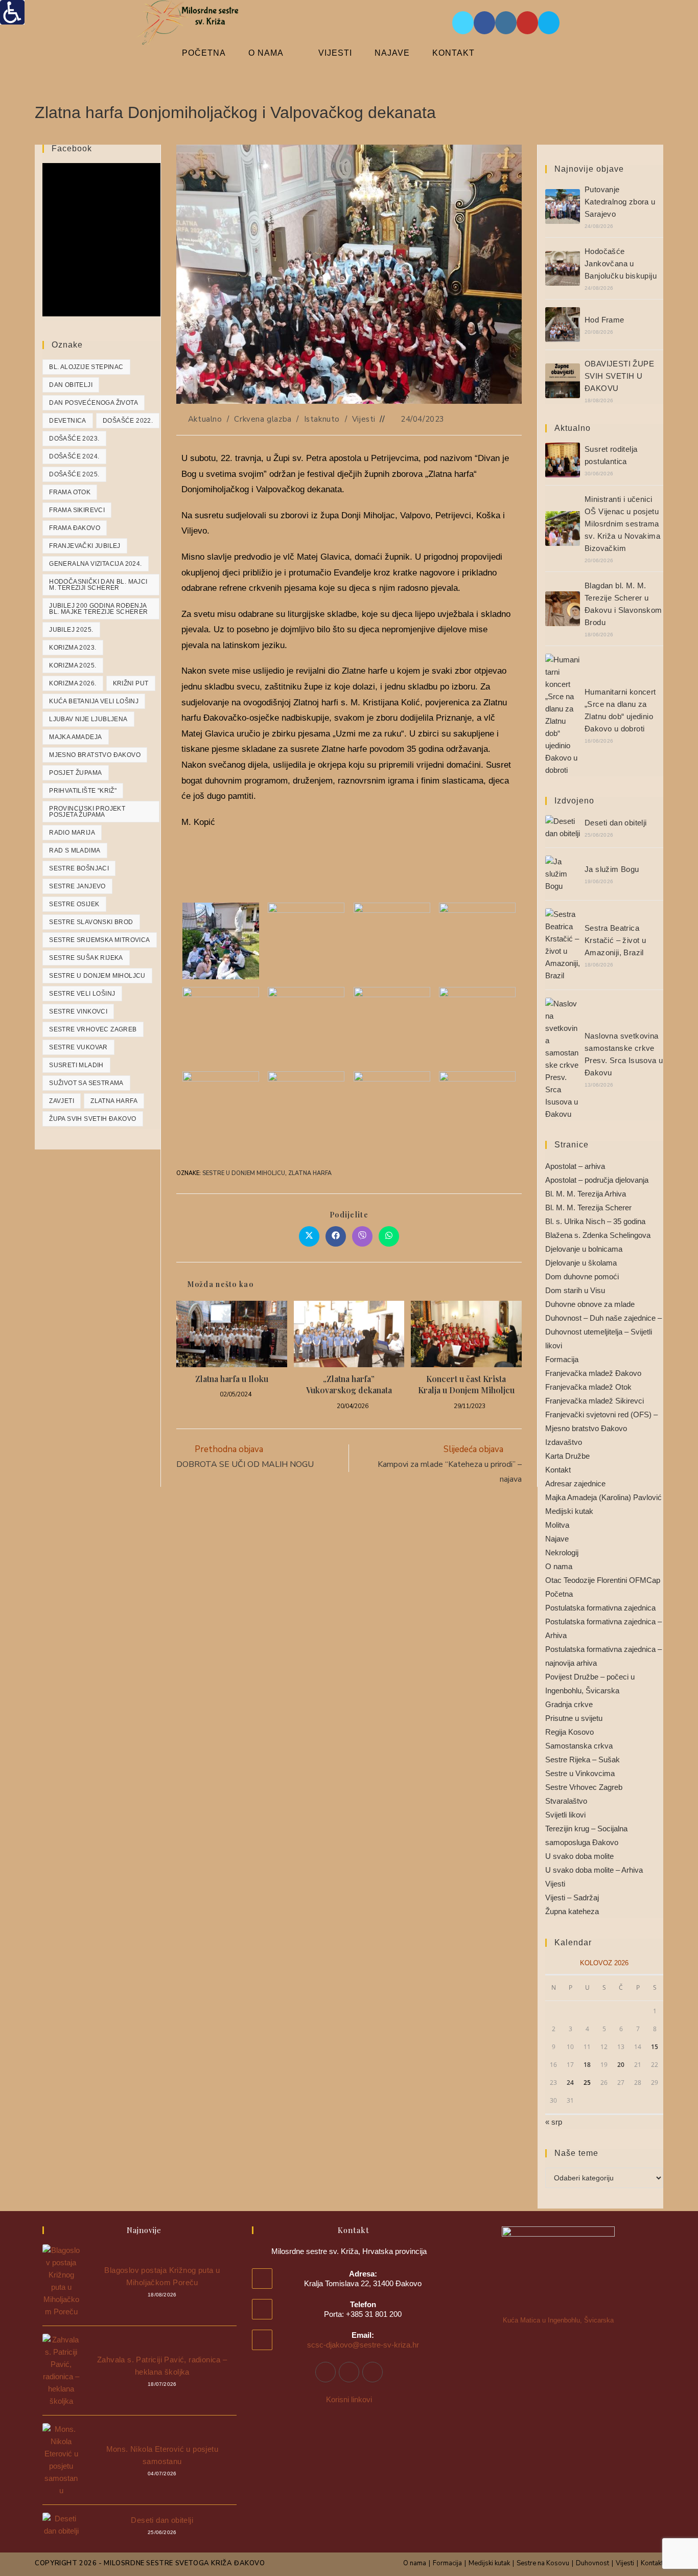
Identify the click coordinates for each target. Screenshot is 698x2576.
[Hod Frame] (563, 325)
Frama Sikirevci (77, 510)
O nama (559, 1566)
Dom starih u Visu (575, 1290)
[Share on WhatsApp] (389, 1236)
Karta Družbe (567, 1456)
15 (655, 2047)
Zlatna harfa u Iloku (232, 1379)
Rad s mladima (75, 850)
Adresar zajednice (575, 1483)
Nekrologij (562, 1552)
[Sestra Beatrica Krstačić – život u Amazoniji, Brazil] (563, 945)
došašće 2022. (128, 421)
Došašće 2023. (74, 439)
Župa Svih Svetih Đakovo (92, 1119)
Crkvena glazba (263, 419)
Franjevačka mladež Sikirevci (595, 1401)
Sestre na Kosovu (543, 2563)
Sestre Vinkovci (78, 1011)
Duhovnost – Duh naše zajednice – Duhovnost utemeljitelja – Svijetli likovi (603, 1332)
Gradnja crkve (569, 1704)
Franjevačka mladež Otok (588, 1387)
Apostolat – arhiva (575, 1166)
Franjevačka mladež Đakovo (593, 1373)
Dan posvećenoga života (94, 403)
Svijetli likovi (565, 1815)
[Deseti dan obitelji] (563, 827)
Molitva (557, 1525)
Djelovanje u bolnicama (584, 1249)
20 (621, 2065)
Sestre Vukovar (78, 1047)
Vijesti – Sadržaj (572, 1897)
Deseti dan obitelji (616, 823)
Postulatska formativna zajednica (600, 1608)
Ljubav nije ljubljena (88, 719)
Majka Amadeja (75, 737)
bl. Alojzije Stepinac (86, 367)
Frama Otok (70, 492)
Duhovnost (592, 2563)
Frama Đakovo (75, 528)
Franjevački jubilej (85, 546)
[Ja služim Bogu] (563, 874)
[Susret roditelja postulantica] (563, 460)
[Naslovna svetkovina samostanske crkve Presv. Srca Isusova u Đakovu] (563, 1059)
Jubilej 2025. (71, 630)
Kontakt (558, 1470)
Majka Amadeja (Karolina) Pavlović (603, 1497)
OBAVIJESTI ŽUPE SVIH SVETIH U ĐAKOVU (619, 376)
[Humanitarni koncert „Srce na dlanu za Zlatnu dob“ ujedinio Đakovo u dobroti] (563, 715)
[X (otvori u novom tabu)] (463, 23)
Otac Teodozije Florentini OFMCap (603, 1580)
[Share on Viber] (362, 1236)
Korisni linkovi (349, 2399)
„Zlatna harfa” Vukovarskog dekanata (349, 1384)
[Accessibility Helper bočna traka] (12, 12)
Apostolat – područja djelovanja (597, 1180)
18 (587, 2065)
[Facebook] (325, 2372)
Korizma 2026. (73, 683)
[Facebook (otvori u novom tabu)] (484, 23)
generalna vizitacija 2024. (95, 564)
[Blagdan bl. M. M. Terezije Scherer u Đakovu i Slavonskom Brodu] (563, 609)
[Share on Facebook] (336, 1236)
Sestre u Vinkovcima (580, 1773)
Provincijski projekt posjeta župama (87, 812)
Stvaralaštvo (566, 1801)
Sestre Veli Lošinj (82, 994)
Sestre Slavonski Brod (91, 922)
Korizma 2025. (73, 665)
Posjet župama (75, 773)
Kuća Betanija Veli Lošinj (94, 701)
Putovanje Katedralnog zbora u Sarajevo (620, 202)
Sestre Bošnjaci (79, 868)
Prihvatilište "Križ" (83, 791)
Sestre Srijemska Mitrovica (99, 940)
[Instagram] (349, 2372)
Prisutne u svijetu (574, 1718)
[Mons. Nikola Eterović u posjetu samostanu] (61, 2460)
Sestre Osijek (74, 904)
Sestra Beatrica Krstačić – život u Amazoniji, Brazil (615, 940)
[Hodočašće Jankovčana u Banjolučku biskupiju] (563, 268)
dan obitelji (71, 385)
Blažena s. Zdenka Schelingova (598, 1235)
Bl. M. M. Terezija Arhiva (586, 1194)
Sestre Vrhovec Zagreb (93, 1029)
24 (570, 2083)
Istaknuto (322, 419)
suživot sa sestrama (86, 1083)
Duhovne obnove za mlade (590, 1304)
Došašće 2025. (74, 474)
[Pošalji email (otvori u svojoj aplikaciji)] (549, 23)
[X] (373, 2372)
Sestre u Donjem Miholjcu (244, 1173)
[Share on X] (309, 1236)
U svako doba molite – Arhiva (594, 1870)
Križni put (131, 683)
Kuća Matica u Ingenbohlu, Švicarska (558, 2320)
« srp (554, 2122)
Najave (557, 1539)
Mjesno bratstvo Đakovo (95, 755)
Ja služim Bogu (612, 869)
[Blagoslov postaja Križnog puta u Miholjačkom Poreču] (61, 2281)
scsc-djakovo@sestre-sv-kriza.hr (363, 2345)
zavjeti (62, 1101)
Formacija (562, 1359)
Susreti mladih (76, 1065)
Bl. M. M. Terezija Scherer (588, 1207)
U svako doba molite (579, 1856)
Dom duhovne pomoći (582, 1276)
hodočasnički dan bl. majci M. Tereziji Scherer (98, 585)
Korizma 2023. (73, 648)
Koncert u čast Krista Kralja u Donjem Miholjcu (466, 1384)
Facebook (72, 148)
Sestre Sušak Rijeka (86, 958)
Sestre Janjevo (77, 886)
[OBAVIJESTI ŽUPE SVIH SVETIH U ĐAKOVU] (563, 381)
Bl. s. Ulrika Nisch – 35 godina (595, 1221)
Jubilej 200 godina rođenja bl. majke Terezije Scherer (98, 609)
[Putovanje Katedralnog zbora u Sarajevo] (563, 206)
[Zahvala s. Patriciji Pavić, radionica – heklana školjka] (61, 2371)
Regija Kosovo (569, 1732)
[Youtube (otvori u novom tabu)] (527, 23)
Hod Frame (604, 320)
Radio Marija (72, 833)
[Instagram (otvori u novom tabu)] (506, 23)
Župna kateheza (572, 1911)
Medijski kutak (569, 1511)
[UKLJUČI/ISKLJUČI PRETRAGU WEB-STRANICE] (513, 53)
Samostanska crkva (579, 1746)
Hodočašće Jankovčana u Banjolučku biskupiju (621, 263)
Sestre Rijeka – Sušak (583, 1759)
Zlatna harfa (310, 1173)
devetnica (68, 421)
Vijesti (364, 419)
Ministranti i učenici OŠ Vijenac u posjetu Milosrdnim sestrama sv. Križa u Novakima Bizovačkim (622, 524)
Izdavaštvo (564, 1442)
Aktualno (205, 419)
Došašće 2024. (74, 456)
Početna (559, 1594)
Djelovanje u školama (581, 1263)
